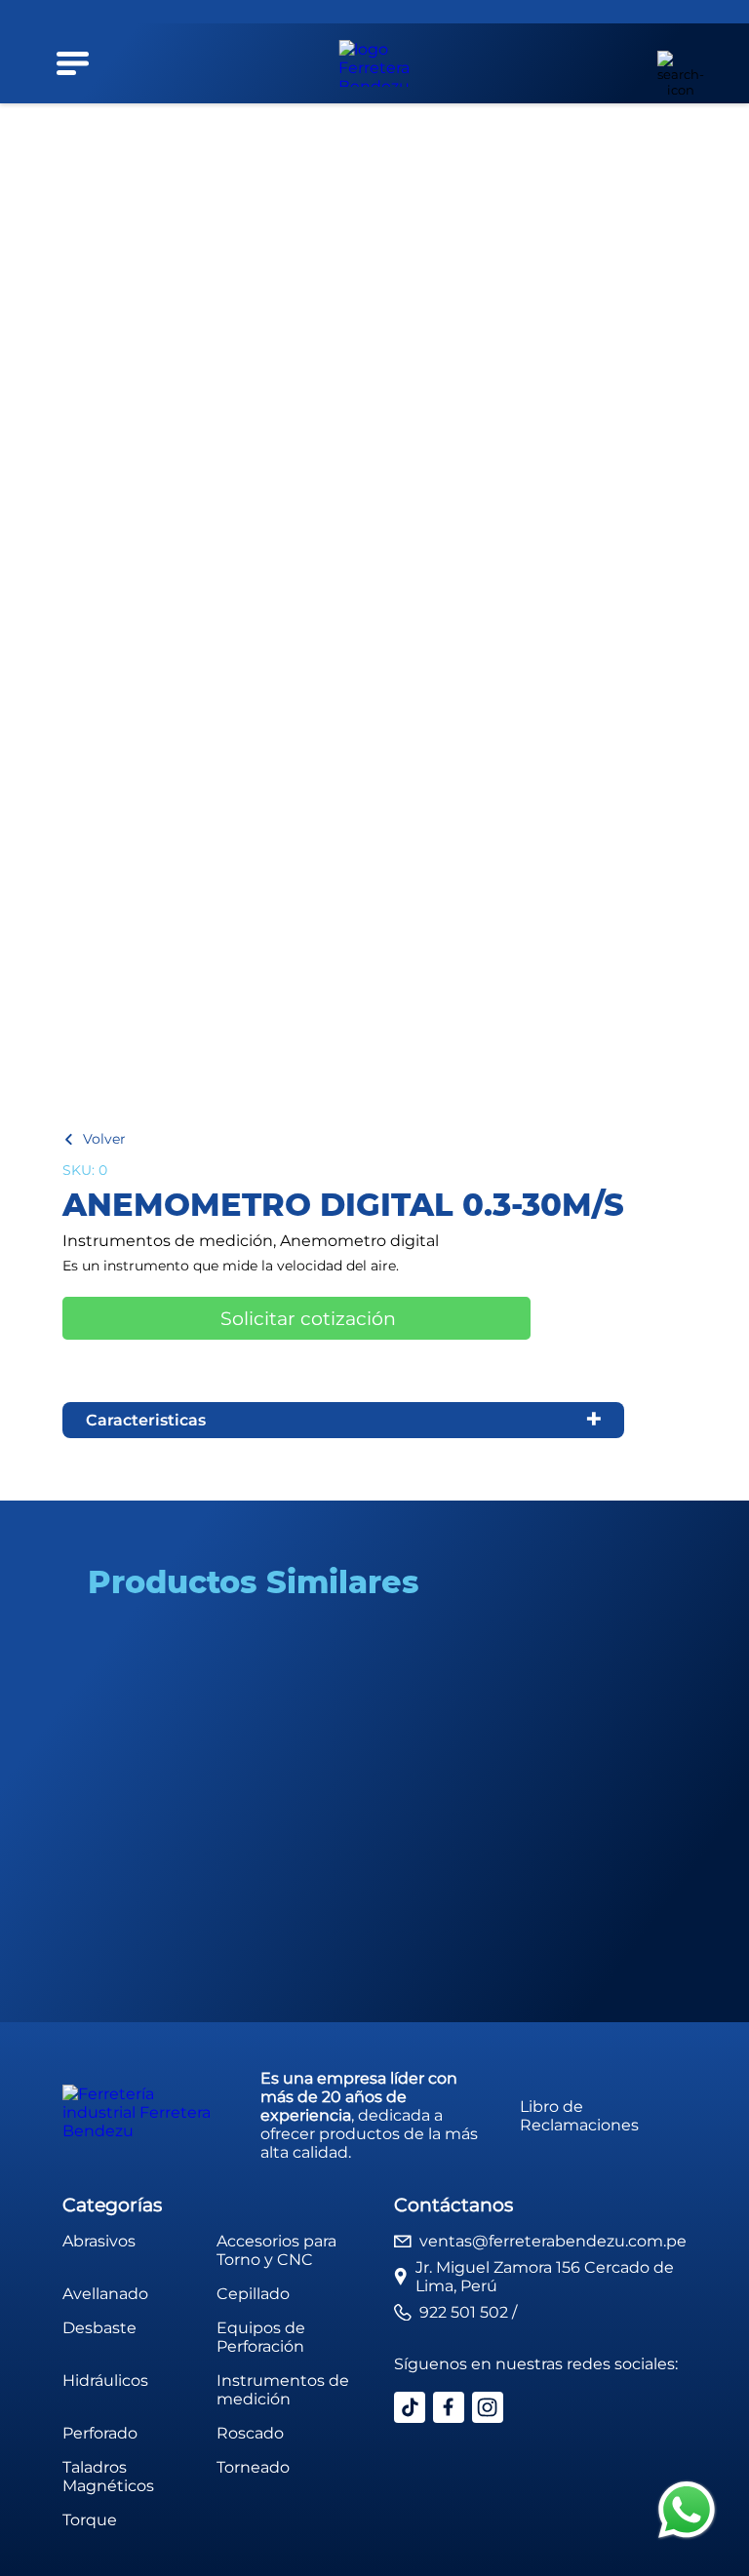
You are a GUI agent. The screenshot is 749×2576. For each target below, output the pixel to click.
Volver (104, 1139)
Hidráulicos (105, 2381)
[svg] (687, 2512)
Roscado (250, 2433)
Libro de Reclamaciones (579, 2116)
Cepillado (253, 2294)
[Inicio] (374, 63)
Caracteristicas (146, 1420)
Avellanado (105, 2294)
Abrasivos (99, 2241)
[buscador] (669, 63)
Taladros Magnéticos (108, 2477)
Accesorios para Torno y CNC (276, 2250)
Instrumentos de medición (283, 2390)
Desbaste (99, 2328)
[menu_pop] (73, 63)
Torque (90, 2520)
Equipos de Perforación (261, 2337)
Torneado (253, 2467)
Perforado (100, 2433)
